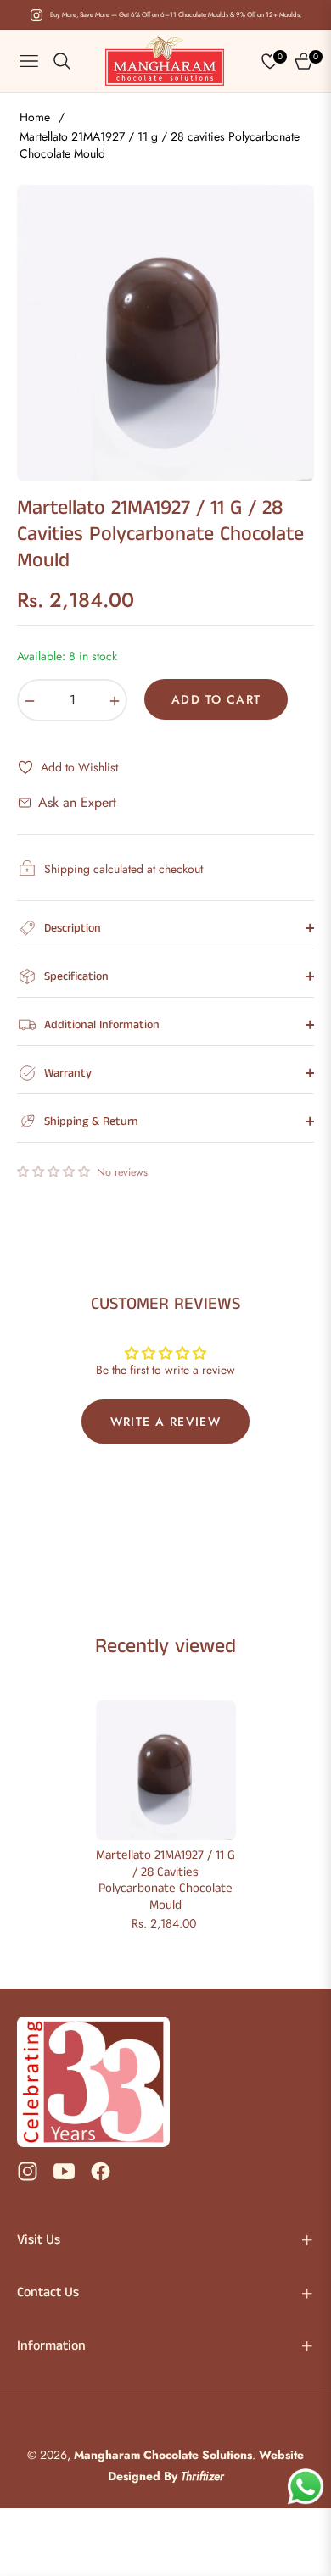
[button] (55, 1171)
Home (35, 117)
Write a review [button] (166, 1422)
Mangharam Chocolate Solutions (163, 2455)
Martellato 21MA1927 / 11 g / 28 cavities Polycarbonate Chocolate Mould (165, 1880)
